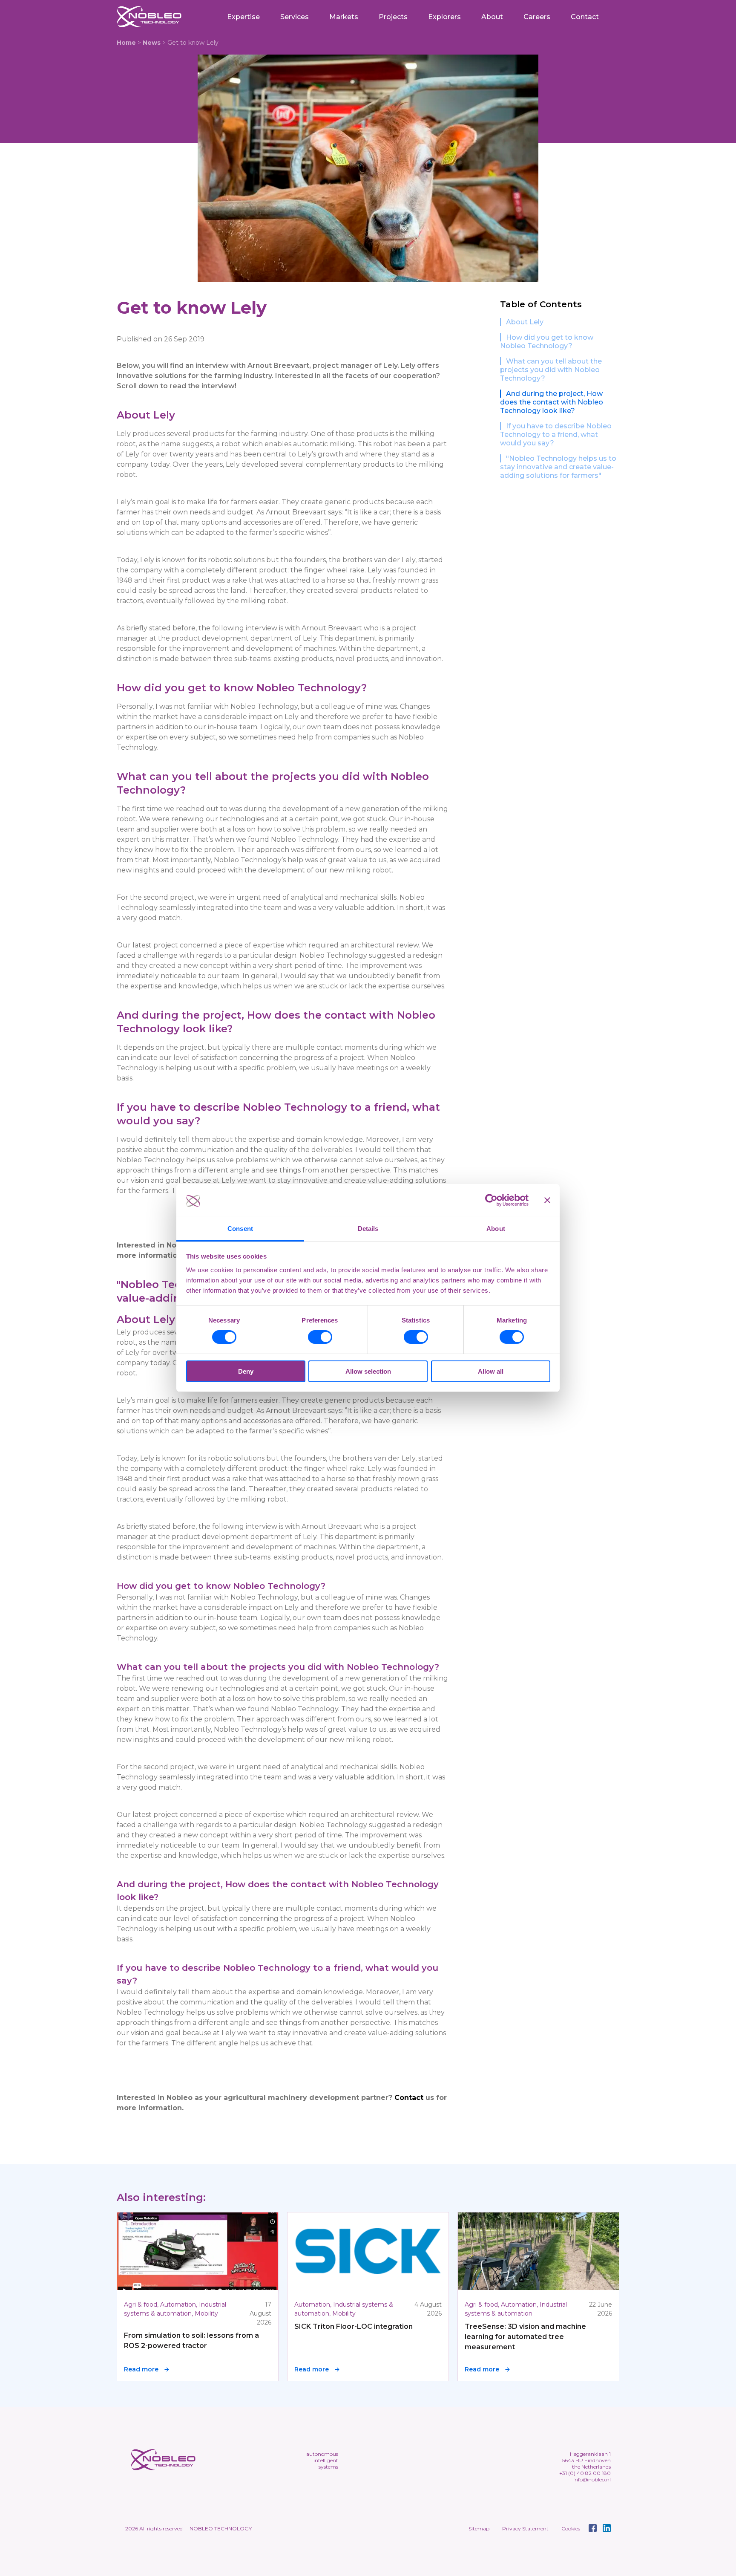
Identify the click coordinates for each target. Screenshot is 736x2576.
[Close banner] (547, 1200)
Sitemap (479, 2528)
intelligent (326, 2460)
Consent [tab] (240, 1229)
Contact (585, 17)
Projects (393, 17)
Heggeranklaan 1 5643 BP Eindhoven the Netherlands (586, 2460)
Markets (344, 17)
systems (328, 2467)
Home (126, 43)
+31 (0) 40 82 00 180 (585, 2473)
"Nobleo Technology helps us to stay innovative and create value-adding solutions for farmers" (558, 467)
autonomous (322, 2454)
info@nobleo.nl (592, 2479)
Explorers (444, 17)
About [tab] (496, 1229)
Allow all (491, 1371)
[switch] (320, 1337)
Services (295, 17)
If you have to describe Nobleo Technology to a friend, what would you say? (556, 435)
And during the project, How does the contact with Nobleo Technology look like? (552, 402)
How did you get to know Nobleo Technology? (547, 342)
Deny (246, 1371)
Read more (141, 2369)
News (152, 43)
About (492, 17)
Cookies (571, 2528)
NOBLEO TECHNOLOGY (221, 2528)
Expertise (243, 17)
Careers (537, 17)
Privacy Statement (525, 2528)
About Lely (525, 322)
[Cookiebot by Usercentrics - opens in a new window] (491, 1200)
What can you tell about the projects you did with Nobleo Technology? (551, 370)
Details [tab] (368, 1229)
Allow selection (368, 1371)
